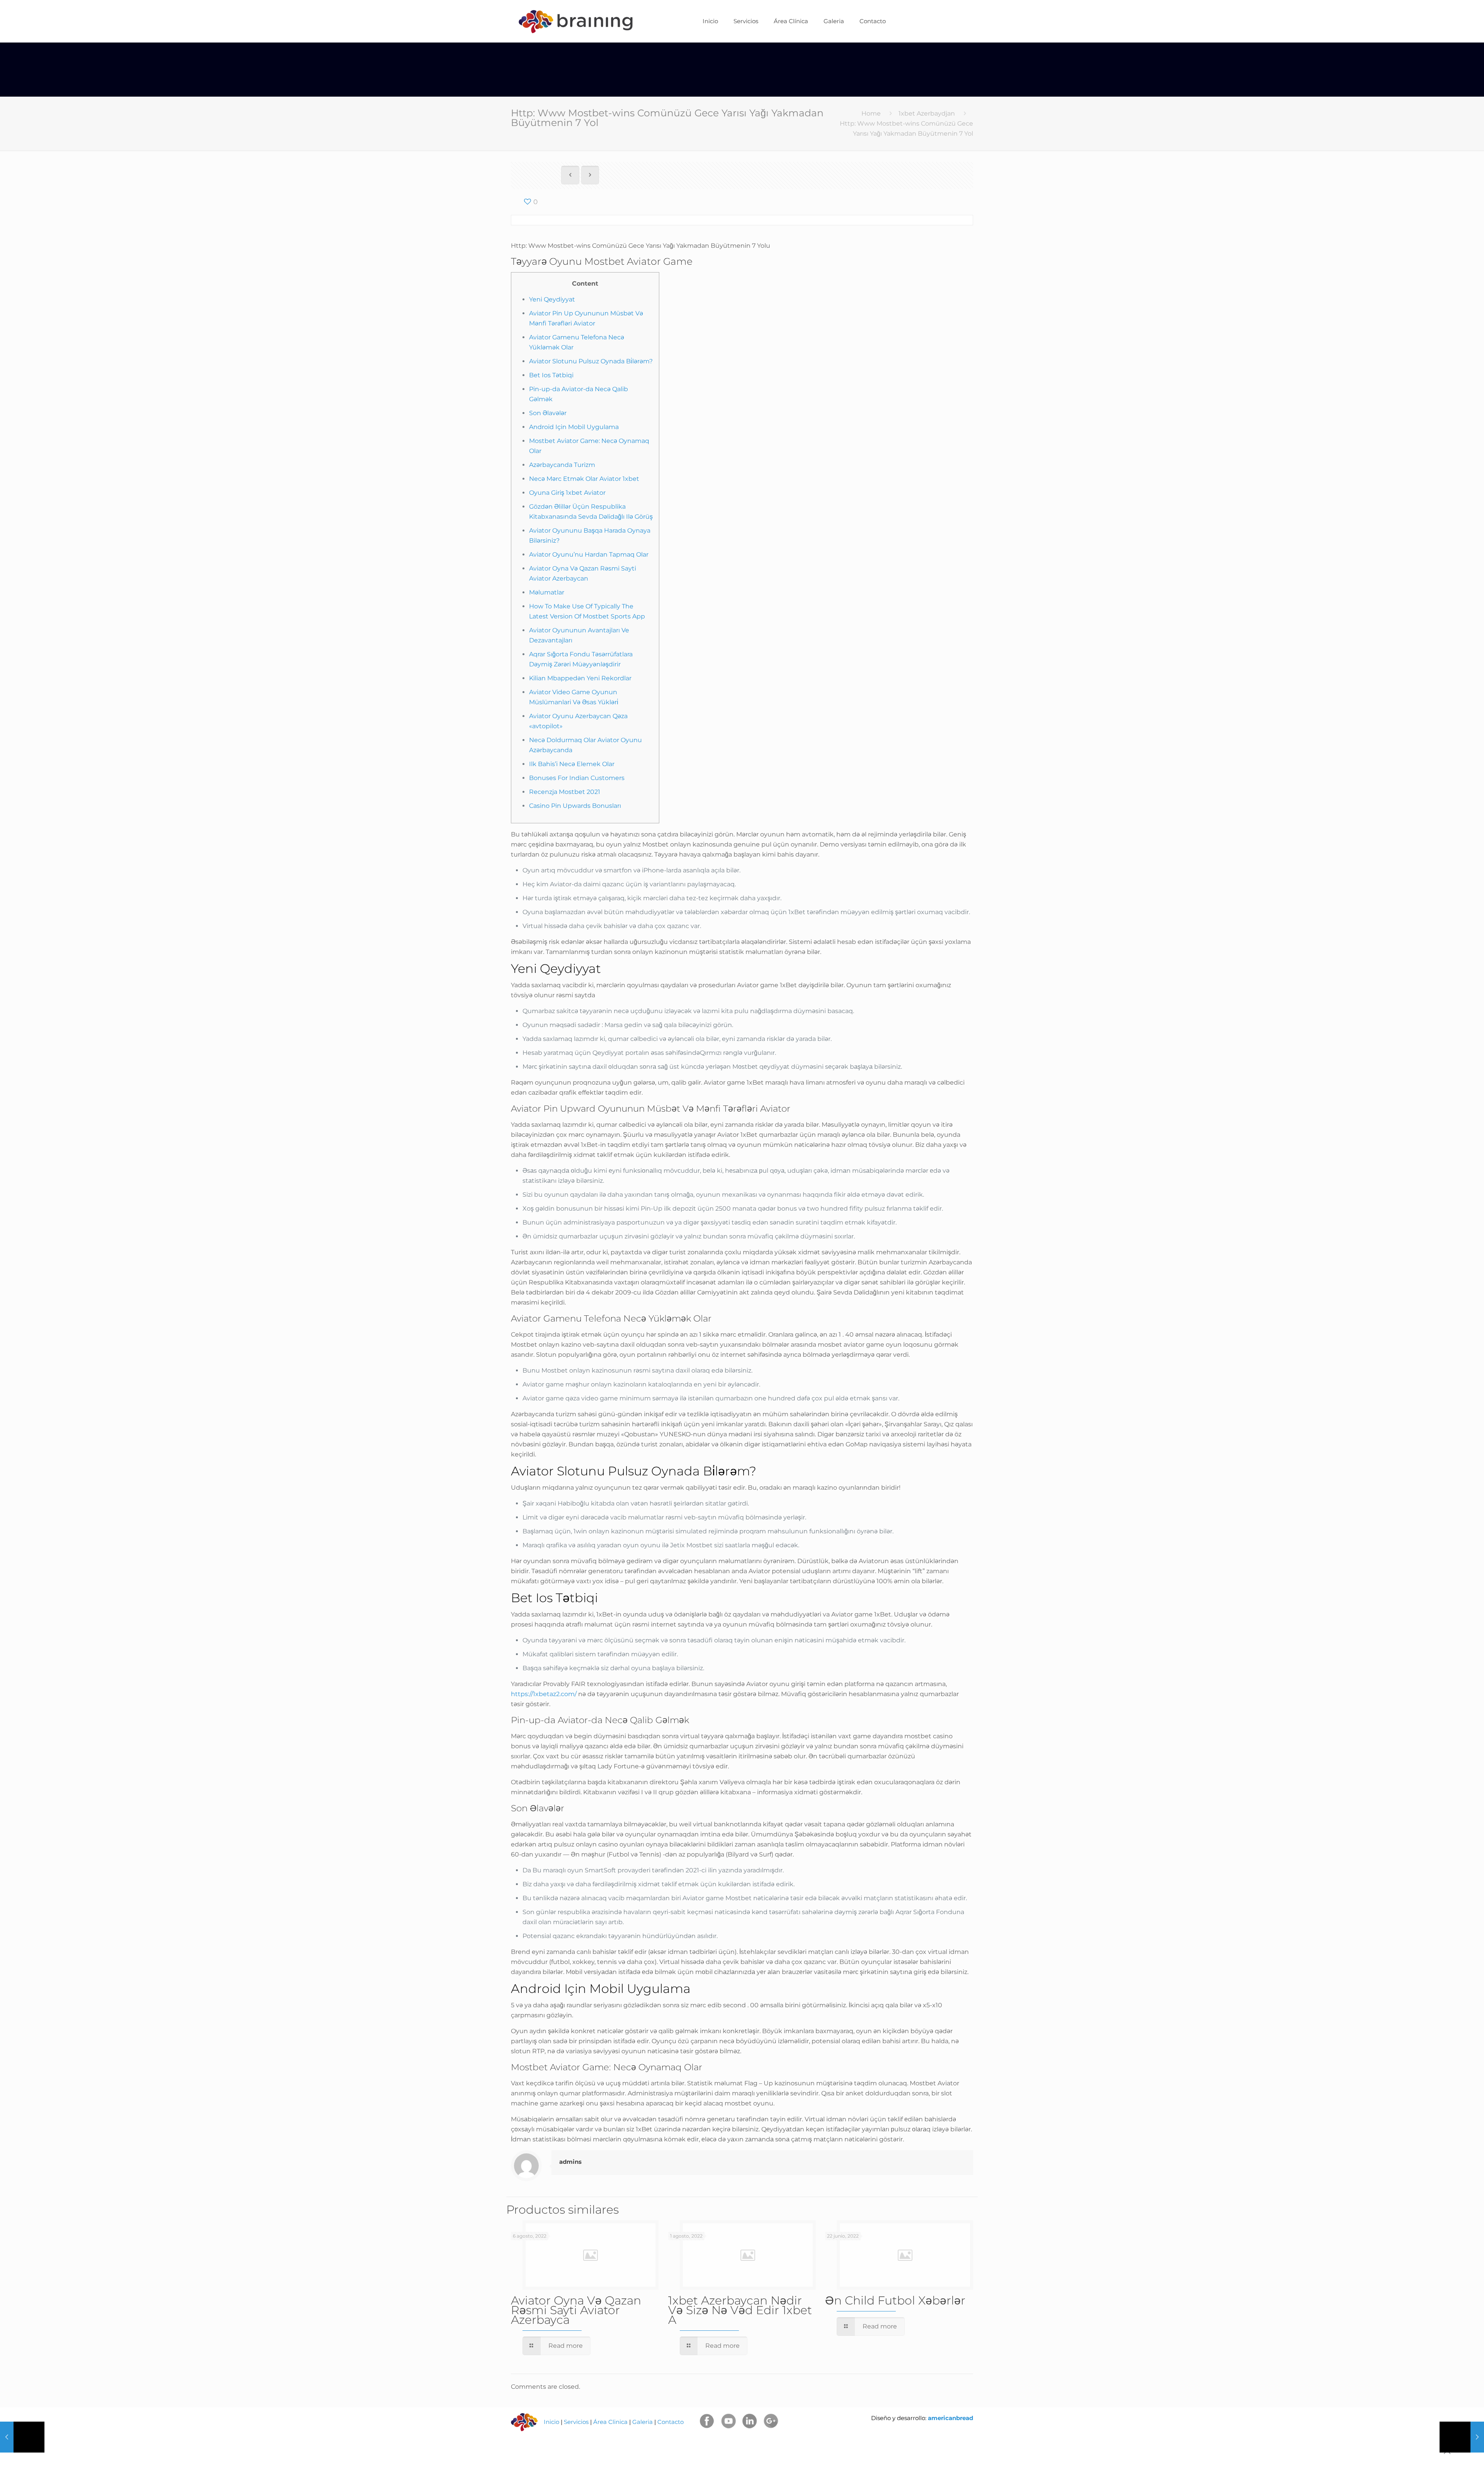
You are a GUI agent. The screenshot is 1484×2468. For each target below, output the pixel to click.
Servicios (576, 2422)
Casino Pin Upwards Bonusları (575, 806)
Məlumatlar (547, 592)
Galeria (642, 2422)
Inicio (551, 2422)
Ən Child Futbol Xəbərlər (895, 2300)
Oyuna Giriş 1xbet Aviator (567, 493)
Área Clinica (610, 2422)
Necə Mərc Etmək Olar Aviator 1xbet (584, 479)
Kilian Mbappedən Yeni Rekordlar (580, 678)
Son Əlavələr (548, 413)
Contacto (671, 2422)
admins (570, 2162)
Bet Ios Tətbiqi (551, 375)
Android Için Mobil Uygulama (574, 427)
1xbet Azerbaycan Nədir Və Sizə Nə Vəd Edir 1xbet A (740, 2310)
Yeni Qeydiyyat (552, 299)
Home (871, 113)
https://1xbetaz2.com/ (544, 1694)
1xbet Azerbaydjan (927, 113)
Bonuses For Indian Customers (577, 778)
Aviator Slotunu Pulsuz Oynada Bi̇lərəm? (591, 361)
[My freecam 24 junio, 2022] (1462, 2437)
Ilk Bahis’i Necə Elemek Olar (572, 764)
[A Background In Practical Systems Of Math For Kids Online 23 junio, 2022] (22, 2437)
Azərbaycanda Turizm (562, 465)
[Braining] (575, 21)
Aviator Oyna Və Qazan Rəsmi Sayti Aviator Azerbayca (576, 2310)
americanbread (950, 2418)
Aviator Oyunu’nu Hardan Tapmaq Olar (589, 554)
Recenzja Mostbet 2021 (565, 792)
